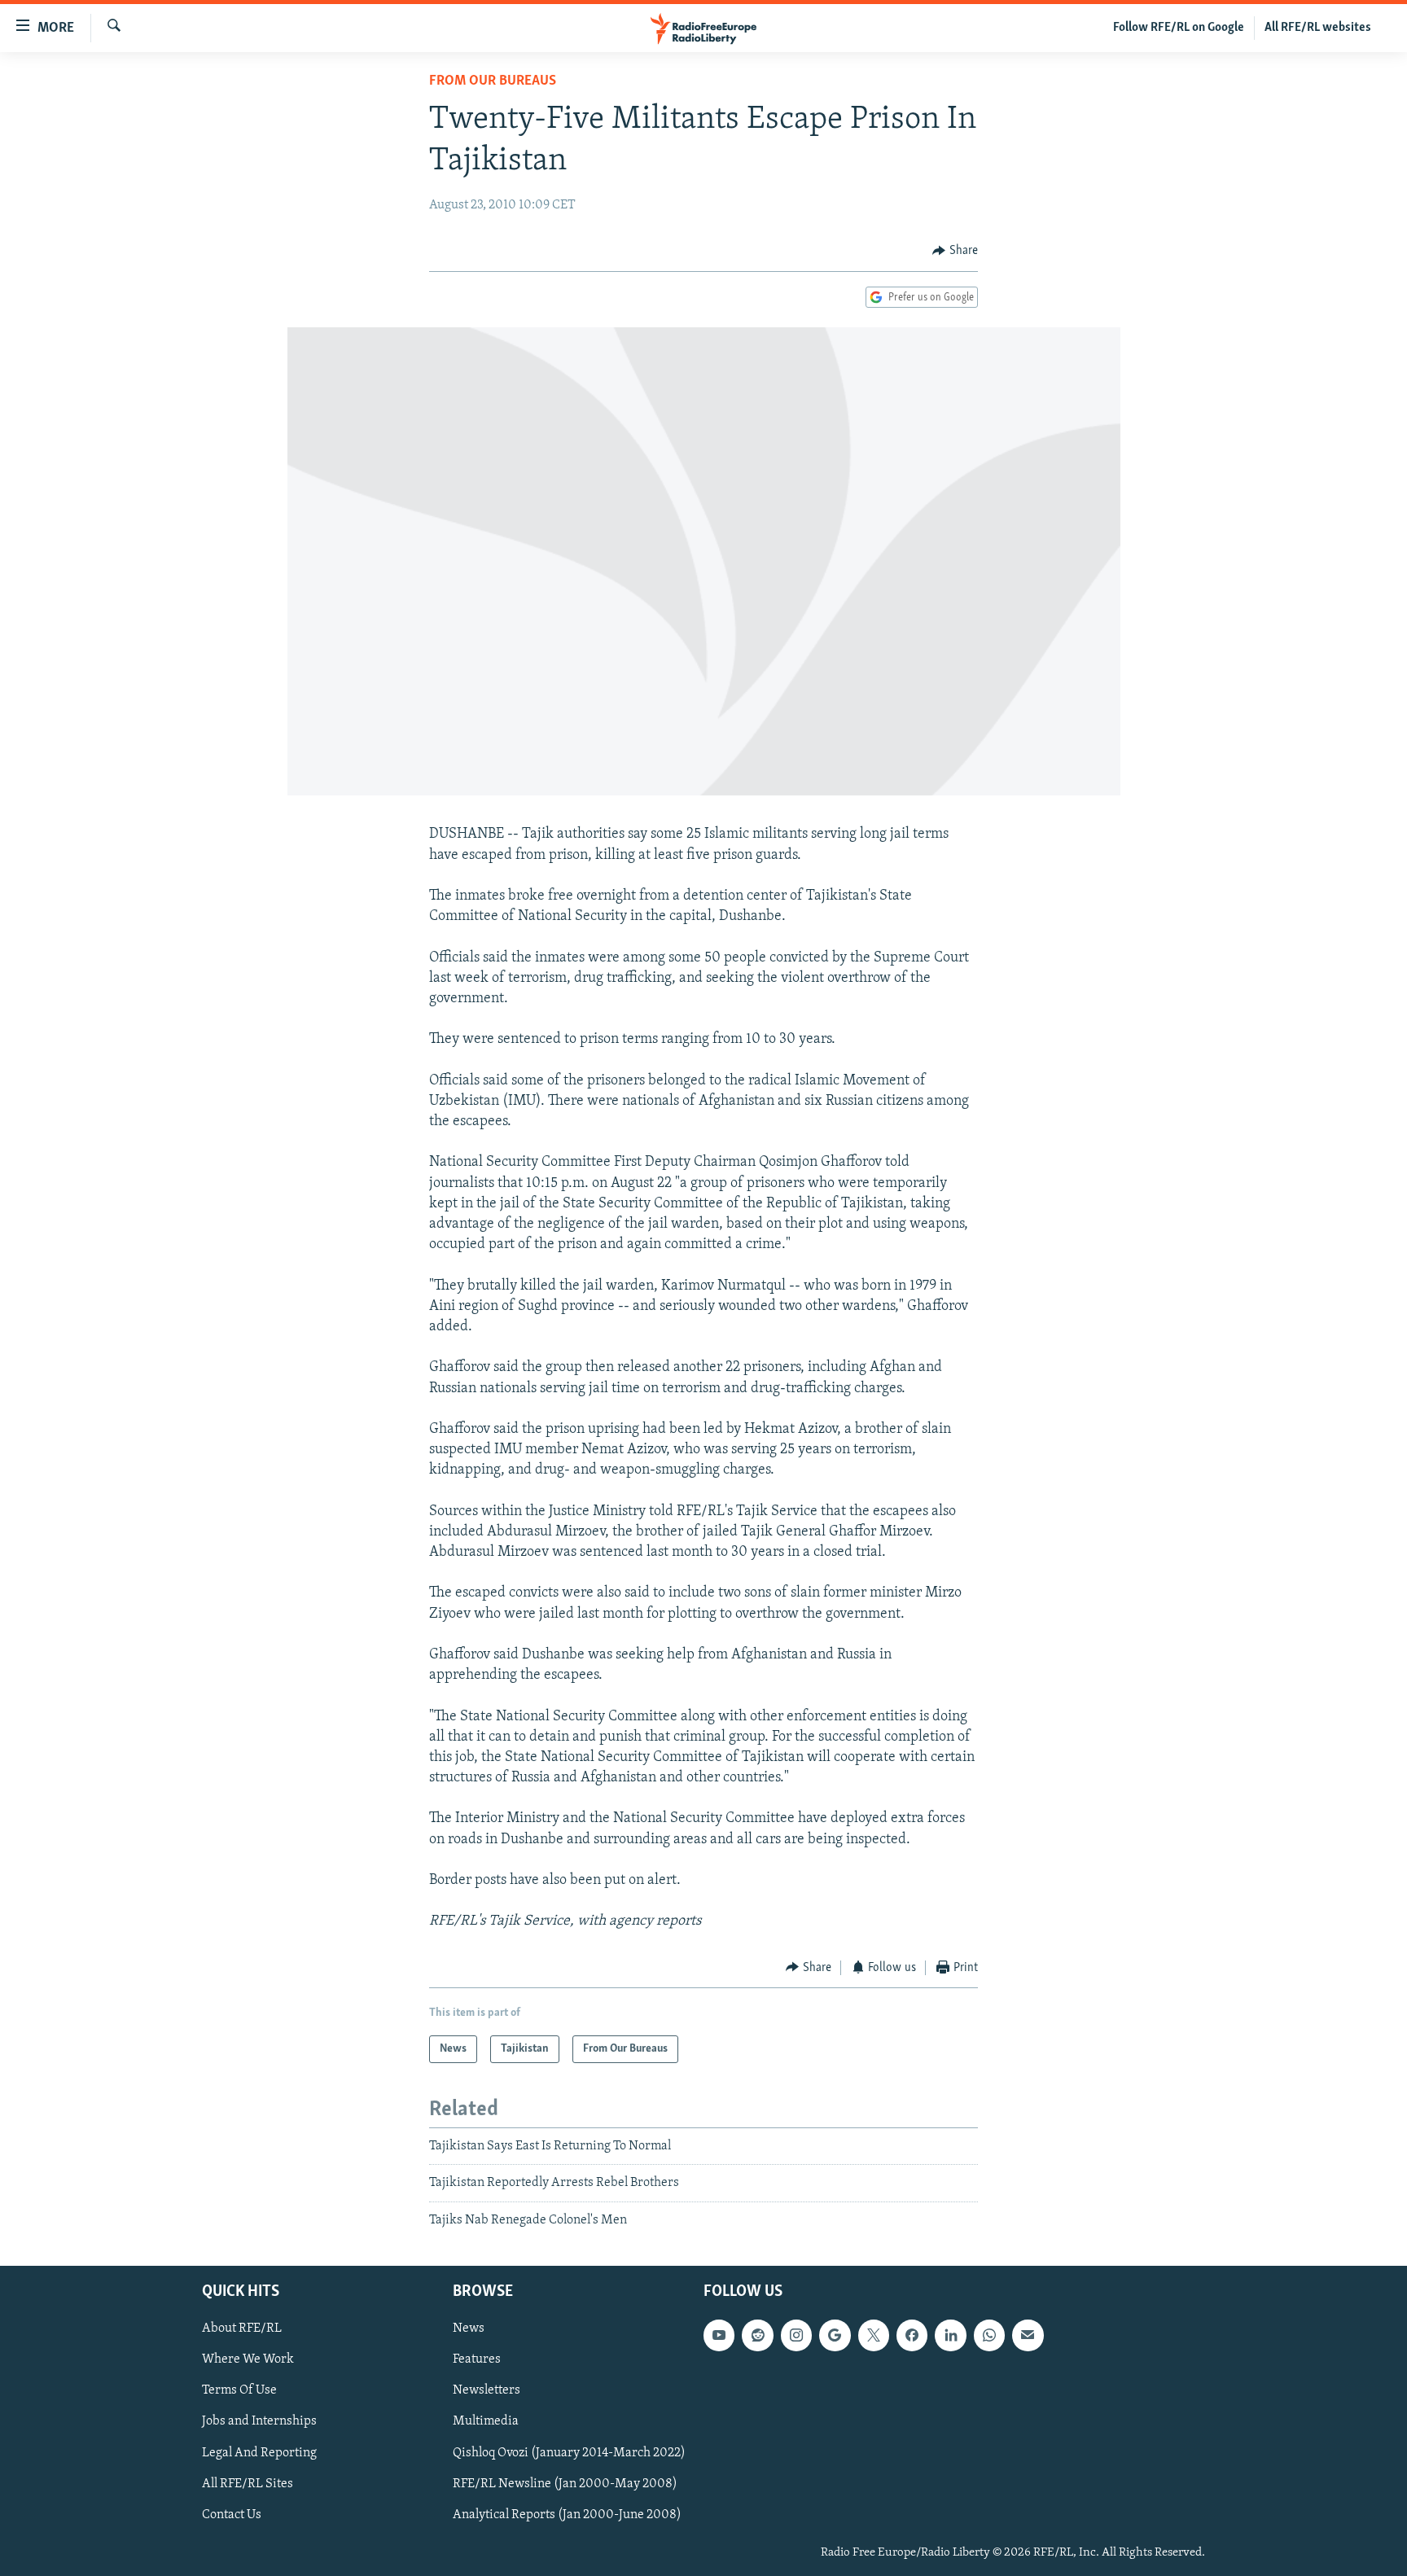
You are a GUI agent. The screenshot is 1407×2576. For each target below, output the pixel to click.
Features (477, 2360)
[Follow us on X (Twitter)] (874, 2336)
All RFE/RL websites (1318, 28)
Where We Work (248, 2360)
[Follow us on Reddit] (757, 2336)
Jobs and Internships (259, 2422)
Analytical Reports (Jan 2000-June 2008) (567, 2515)
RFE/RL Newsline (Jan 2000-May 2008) (565, 2484)
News (469, 2329)
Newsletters (487, 2391)
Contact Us (232, 2515)
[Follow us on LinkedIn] (950, 2336)
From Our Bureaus (493, 81)
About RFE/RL (242, 2329)
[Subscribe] (1028, 2336)
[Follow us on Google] (835, 2336)
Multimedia (486, 2422)
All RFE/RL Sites (248, 2484)
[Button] (955, 251)
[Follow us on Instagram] (796, 2336)
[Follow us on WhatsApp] (989, 2336)
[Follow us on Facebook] (912, 2336)
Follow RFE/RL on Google (1179, 28)
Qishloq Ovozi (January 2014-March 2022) (569, 2453)
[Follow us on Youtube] (719, 2336)
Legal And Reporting (259, 2453)
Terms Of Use (239, 2391)
